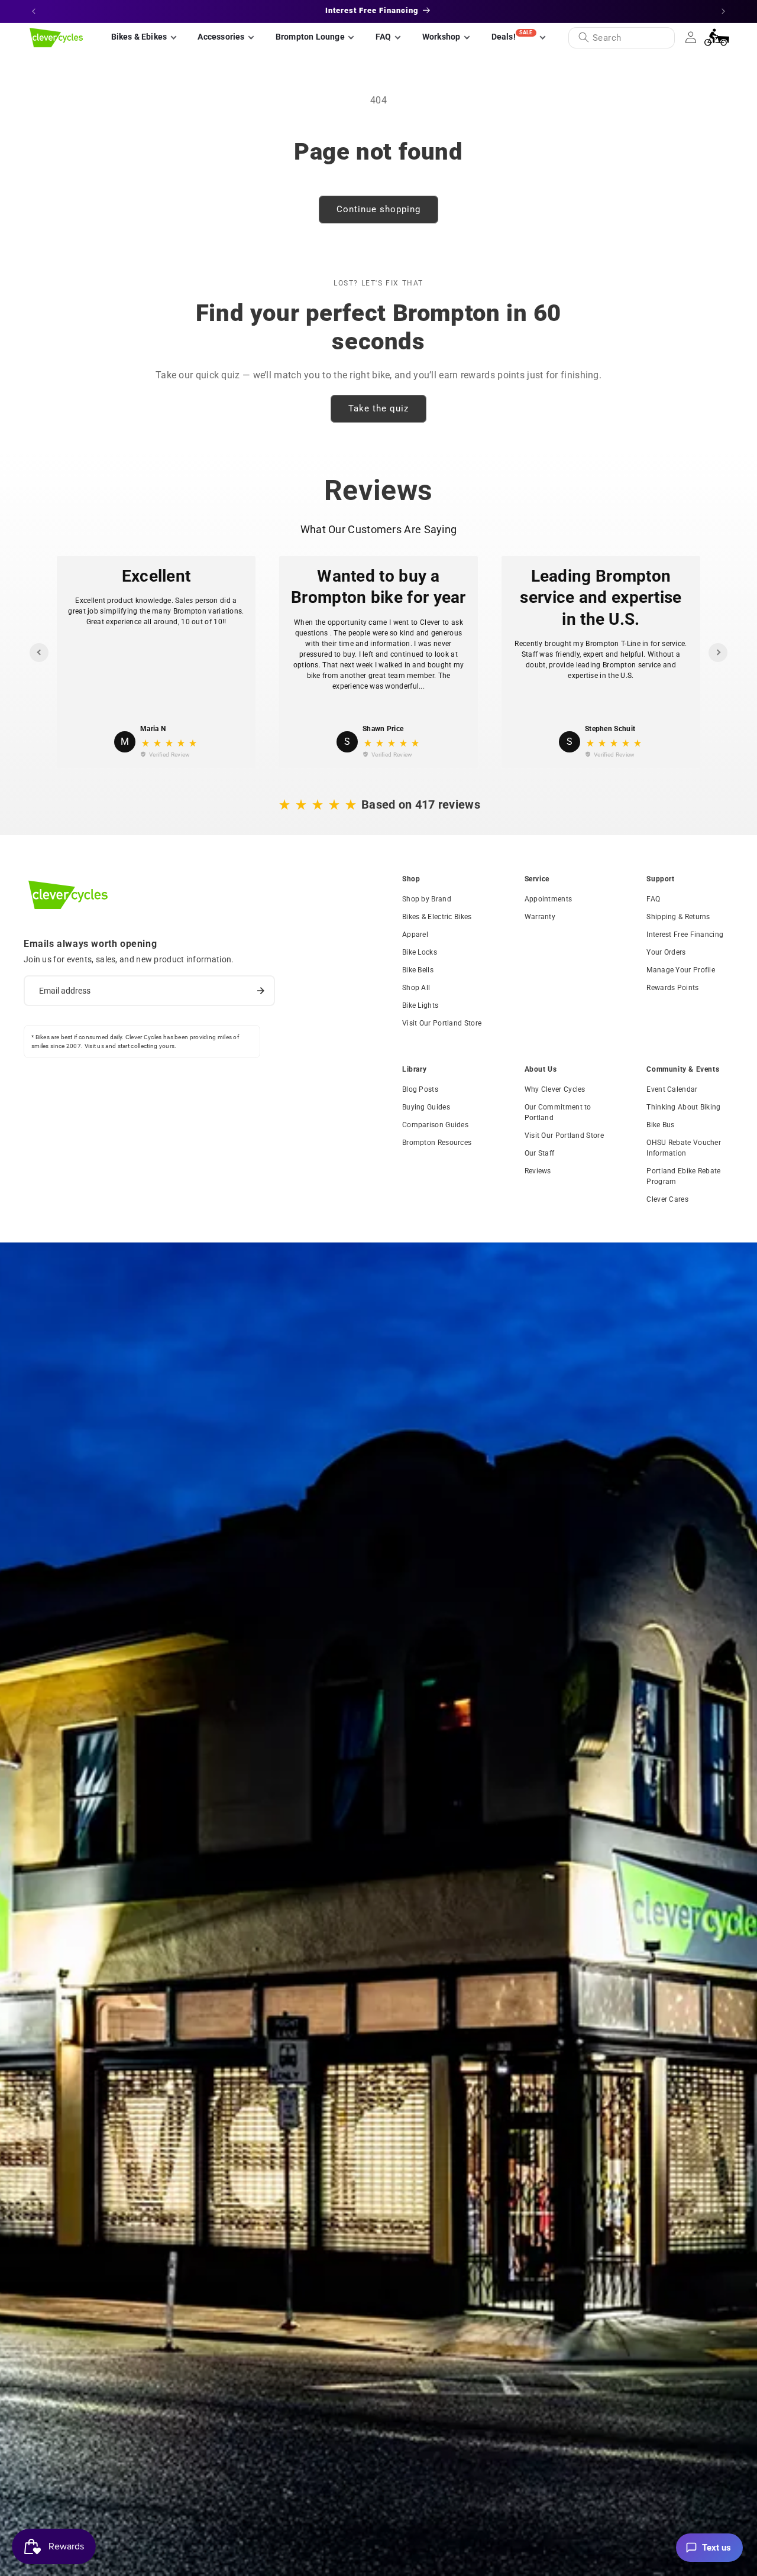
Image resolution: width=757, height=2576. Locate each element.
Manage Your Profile (681, 970)
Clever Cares (667, 1199)
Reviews (538, 1171)
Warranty (540, 917)
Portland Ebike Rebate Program (683, 1176)
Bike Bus (660, 1125)
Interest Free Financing (685, 935)
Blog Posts (420, 1089)
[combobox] (622, 38)
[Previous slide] (39, 653)
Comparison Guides (435, 1125)
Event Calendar (672, 1089)
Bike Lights (420, 1005)
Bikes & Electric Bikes (437, 917)
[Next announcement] (723, 11)
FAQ (653, 899)
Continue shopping (378, 209)
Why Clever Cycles (555, 1089)
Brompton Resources (437, 1143)
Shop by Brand (427, 899)
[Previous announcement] (34, 11)
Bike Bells (418, 970)
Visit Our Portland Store (442, 1023)
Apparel (415, 935)
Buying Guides (426, 1107)
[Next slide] (718, 653)
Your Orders (666, 952)
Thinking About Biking (683, 1107)
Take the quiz (378, 408)
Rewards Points (672, 988)
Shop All (416, 988)
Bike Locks (420, 952)
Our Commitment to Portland (558, 1112)
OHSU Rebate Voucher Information (684, 1148)
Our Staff (540, 1153)
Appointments (549, 899)
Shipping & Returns (678, 917)
